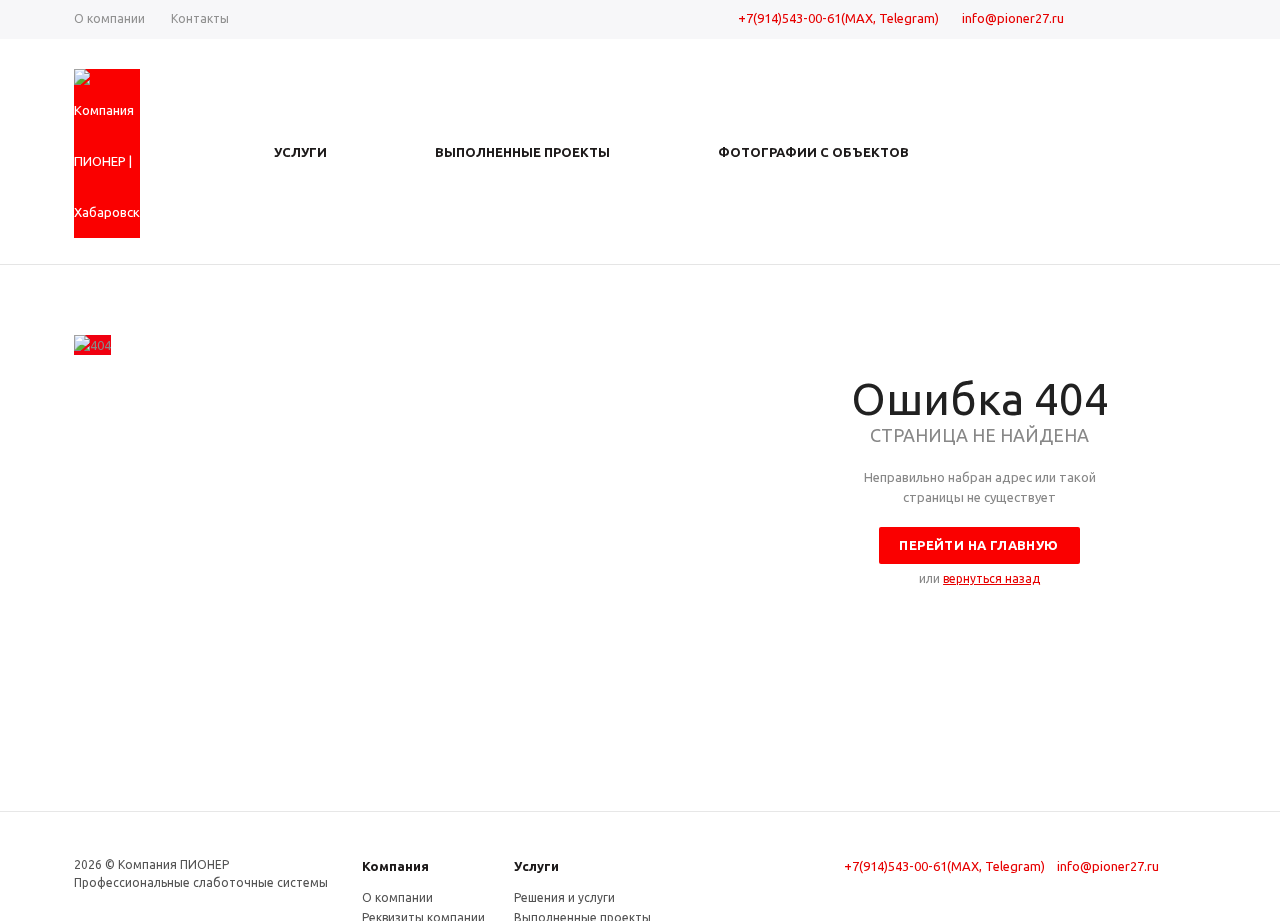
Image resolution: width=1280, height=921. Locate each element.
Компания (395, 866)
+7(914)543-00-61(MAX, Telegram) (838, 18)
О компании (397, 897)
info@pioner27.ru (1013, 18)
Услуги (536, 866)
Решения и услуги (564, 897)
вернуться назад (991, 578)
